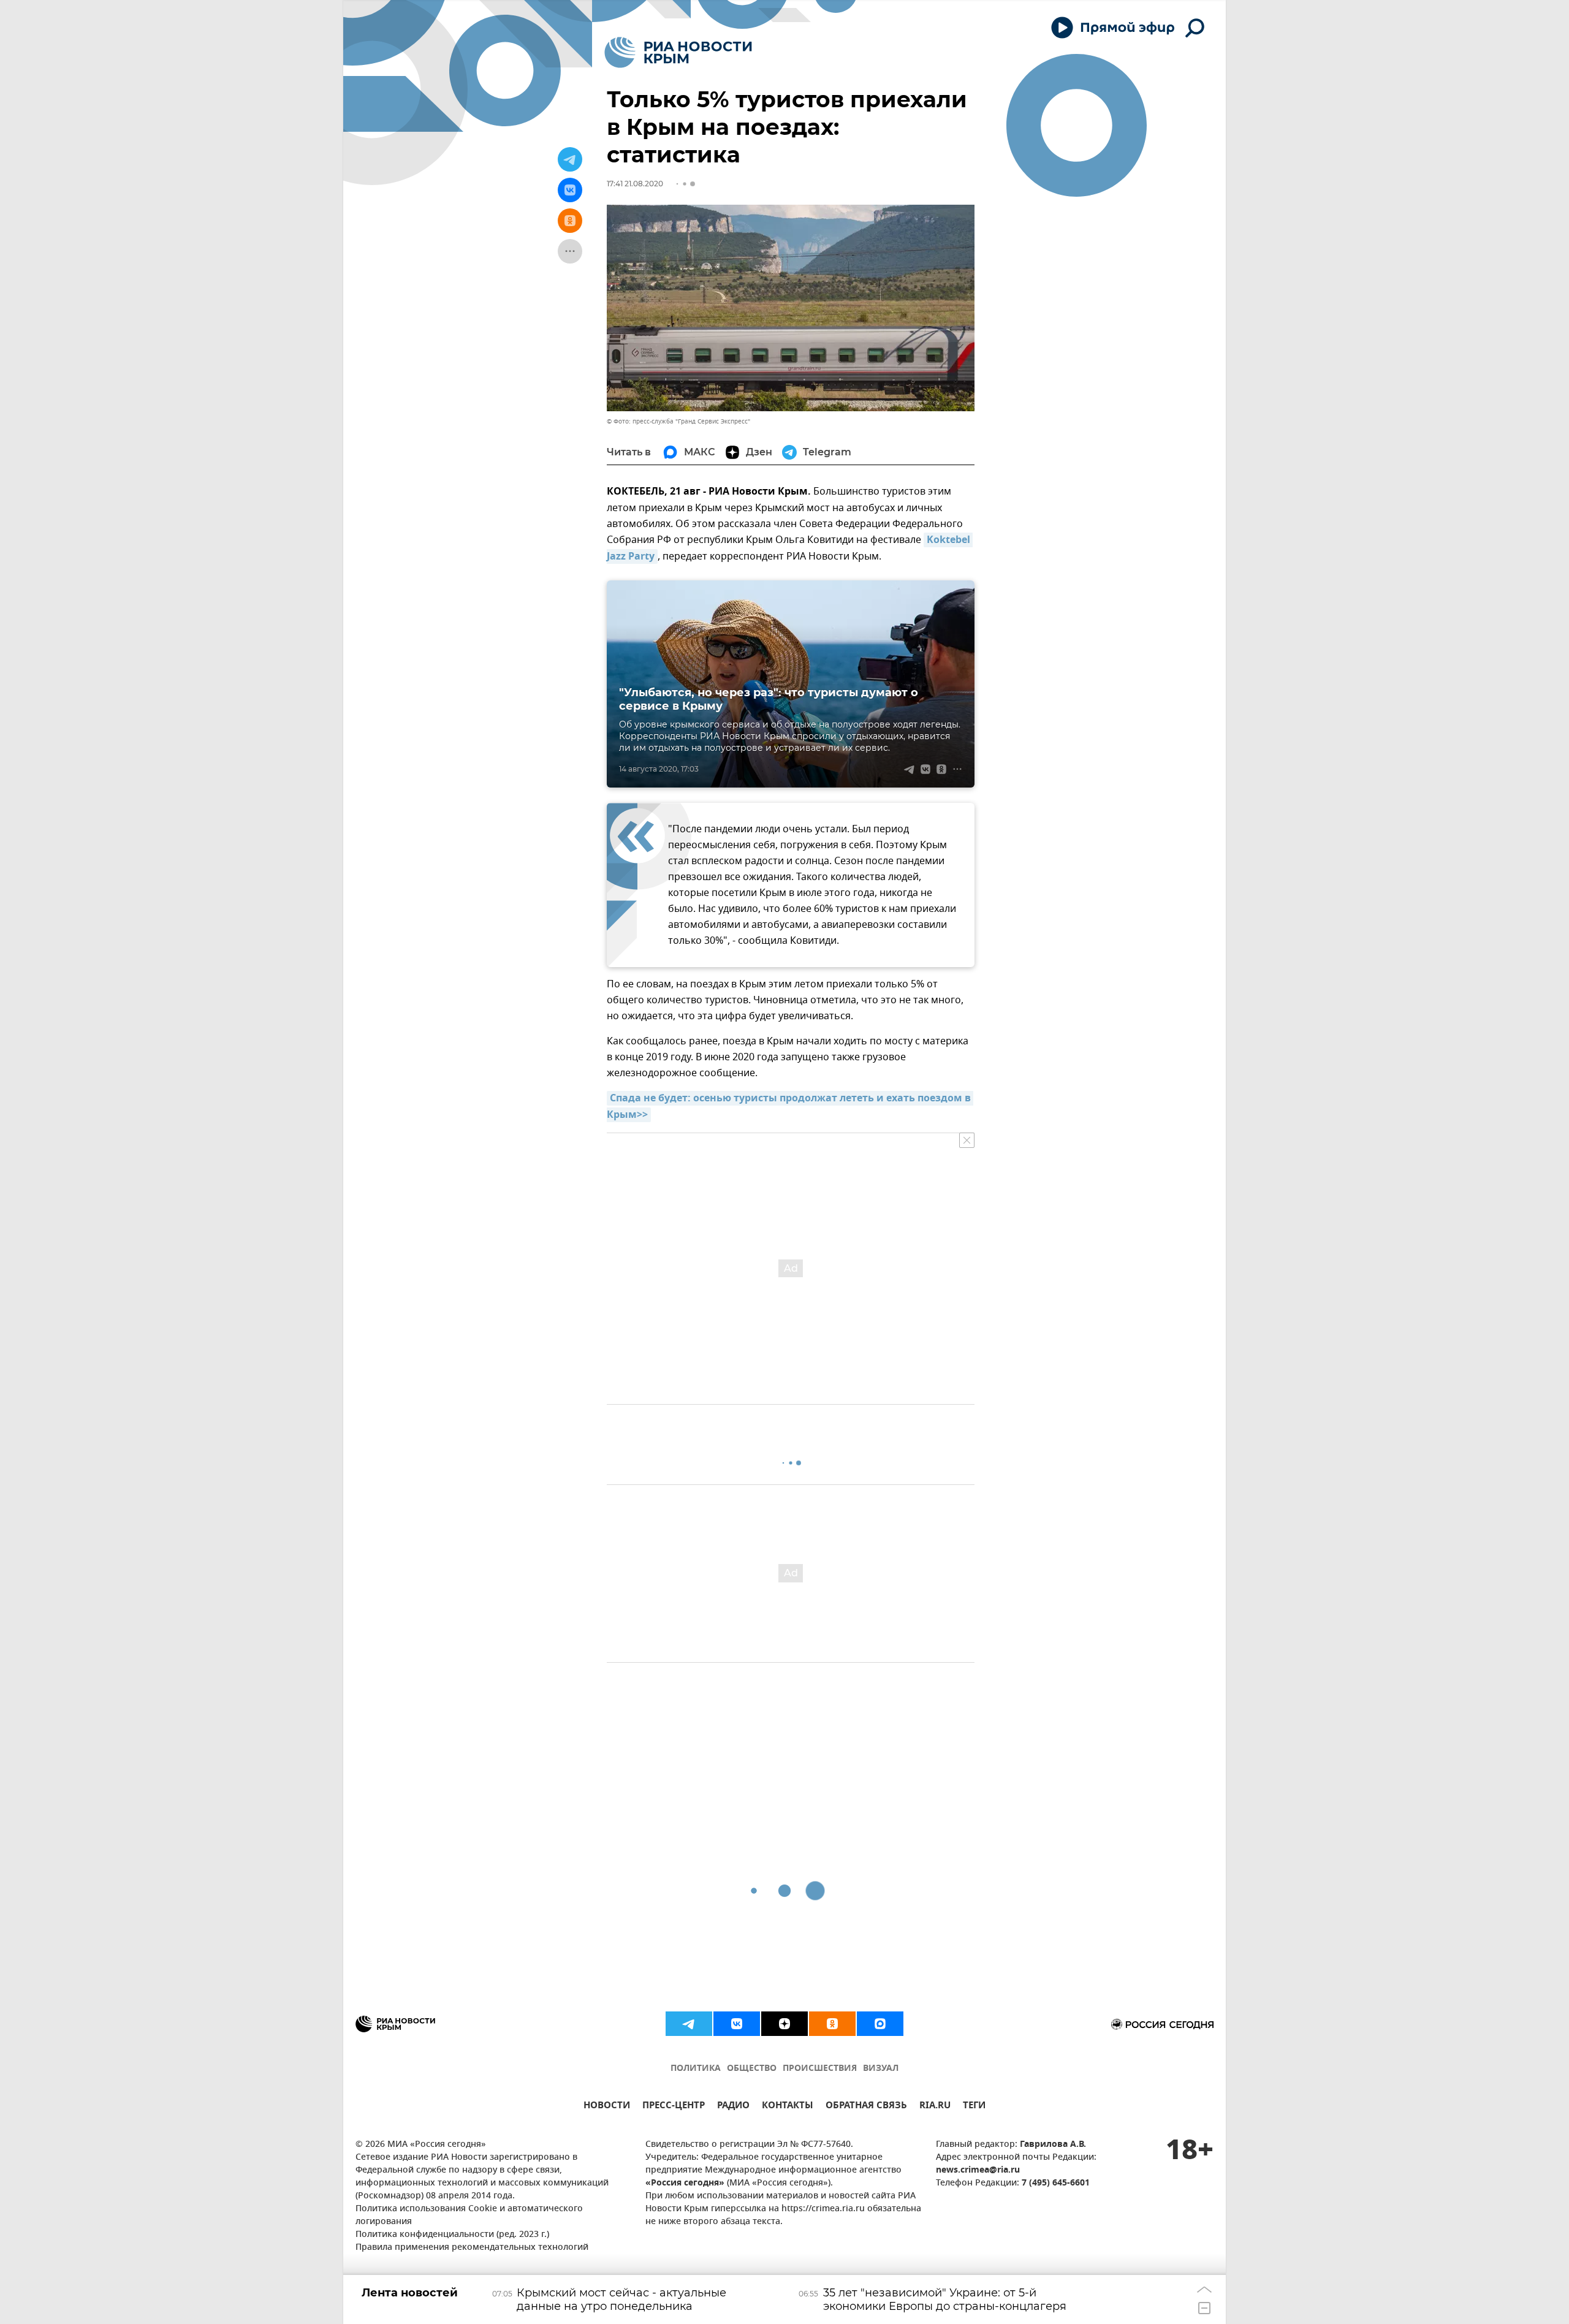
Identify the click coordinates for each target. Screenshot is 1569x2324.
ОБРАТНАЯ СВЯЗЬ (866, 2107)
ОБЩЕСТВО (752, 2069)
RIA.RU (935, 2107)
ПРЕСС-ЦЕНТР (674, 2107)
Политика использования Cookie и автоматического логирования (469, 2216)
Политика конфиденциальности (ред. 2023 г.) (452, 2235)
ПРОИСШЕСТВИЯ (820, 2069)
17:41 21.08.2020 (635, 184)
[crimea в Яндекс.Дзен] (784, 2024)
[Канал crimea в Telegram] (689, 2024)
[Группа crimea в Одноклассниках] (832, 2024)
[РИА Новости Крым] (678, 52)
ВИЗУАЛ (881, 2069)
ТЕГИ (974, 2107)
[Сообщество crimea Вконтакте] (737, 2024)
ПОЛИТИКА (696, 2069)
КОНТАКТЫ (788, 2107)
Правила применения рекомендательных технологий (472, 2248)
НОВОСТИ (607, 2107)
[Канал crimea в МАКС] (880, 2024)
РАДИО (733, 2107)
